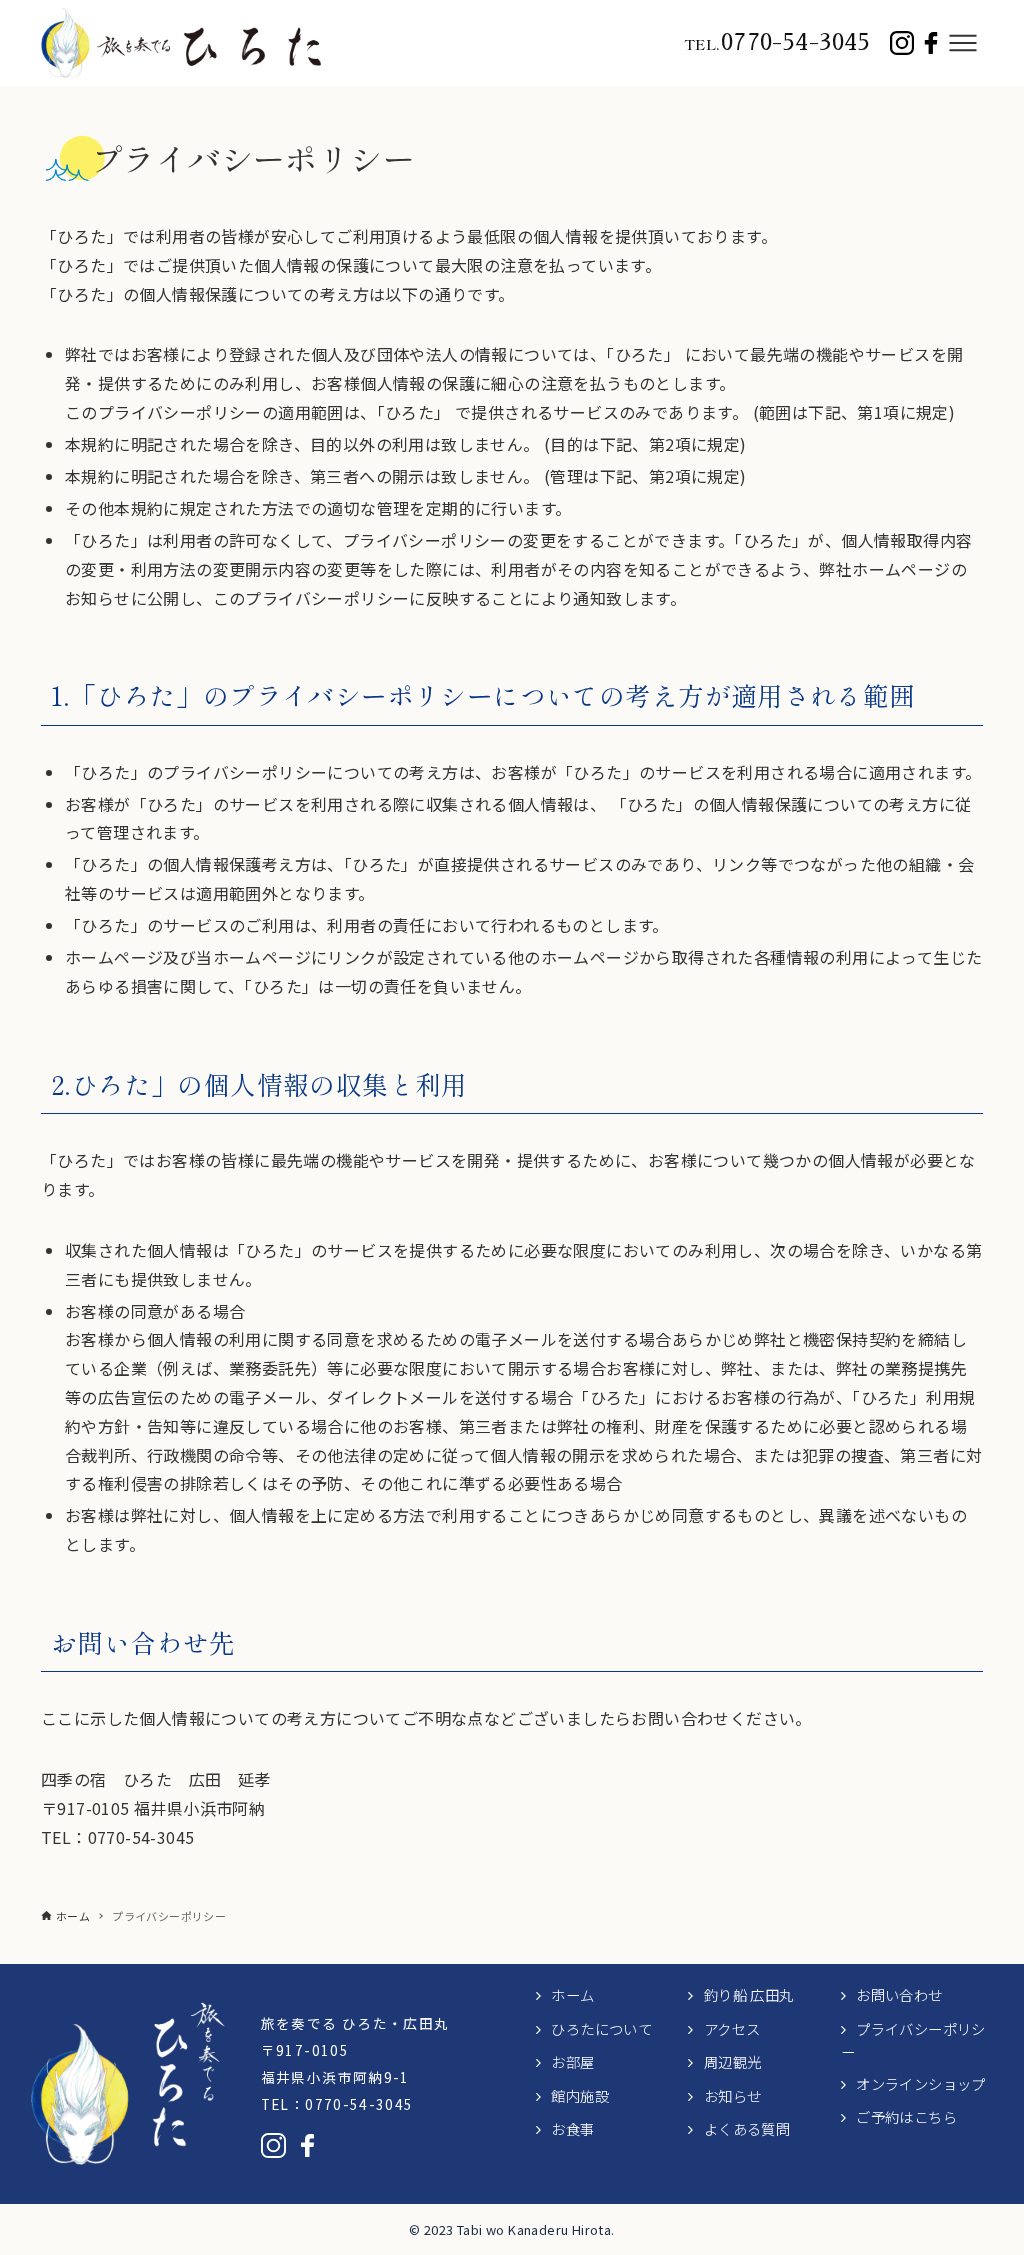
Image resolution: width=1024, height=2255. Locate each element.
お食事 (572, 2128)
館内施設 (580, 2095)
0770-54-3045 (777, 42)
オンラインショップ (921, 2083)
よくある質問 (747, 2128)
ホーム (572, 1994)
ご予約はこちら (906, 2116)
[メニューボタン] (963, 43)
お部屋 (572, 2061)
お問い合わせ (899, 1994)
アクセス (732, 2028)
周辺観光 (733, 2061)
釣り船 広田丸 (749, 1994)
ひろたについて (601, 2028)
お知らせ (733, 2095)
